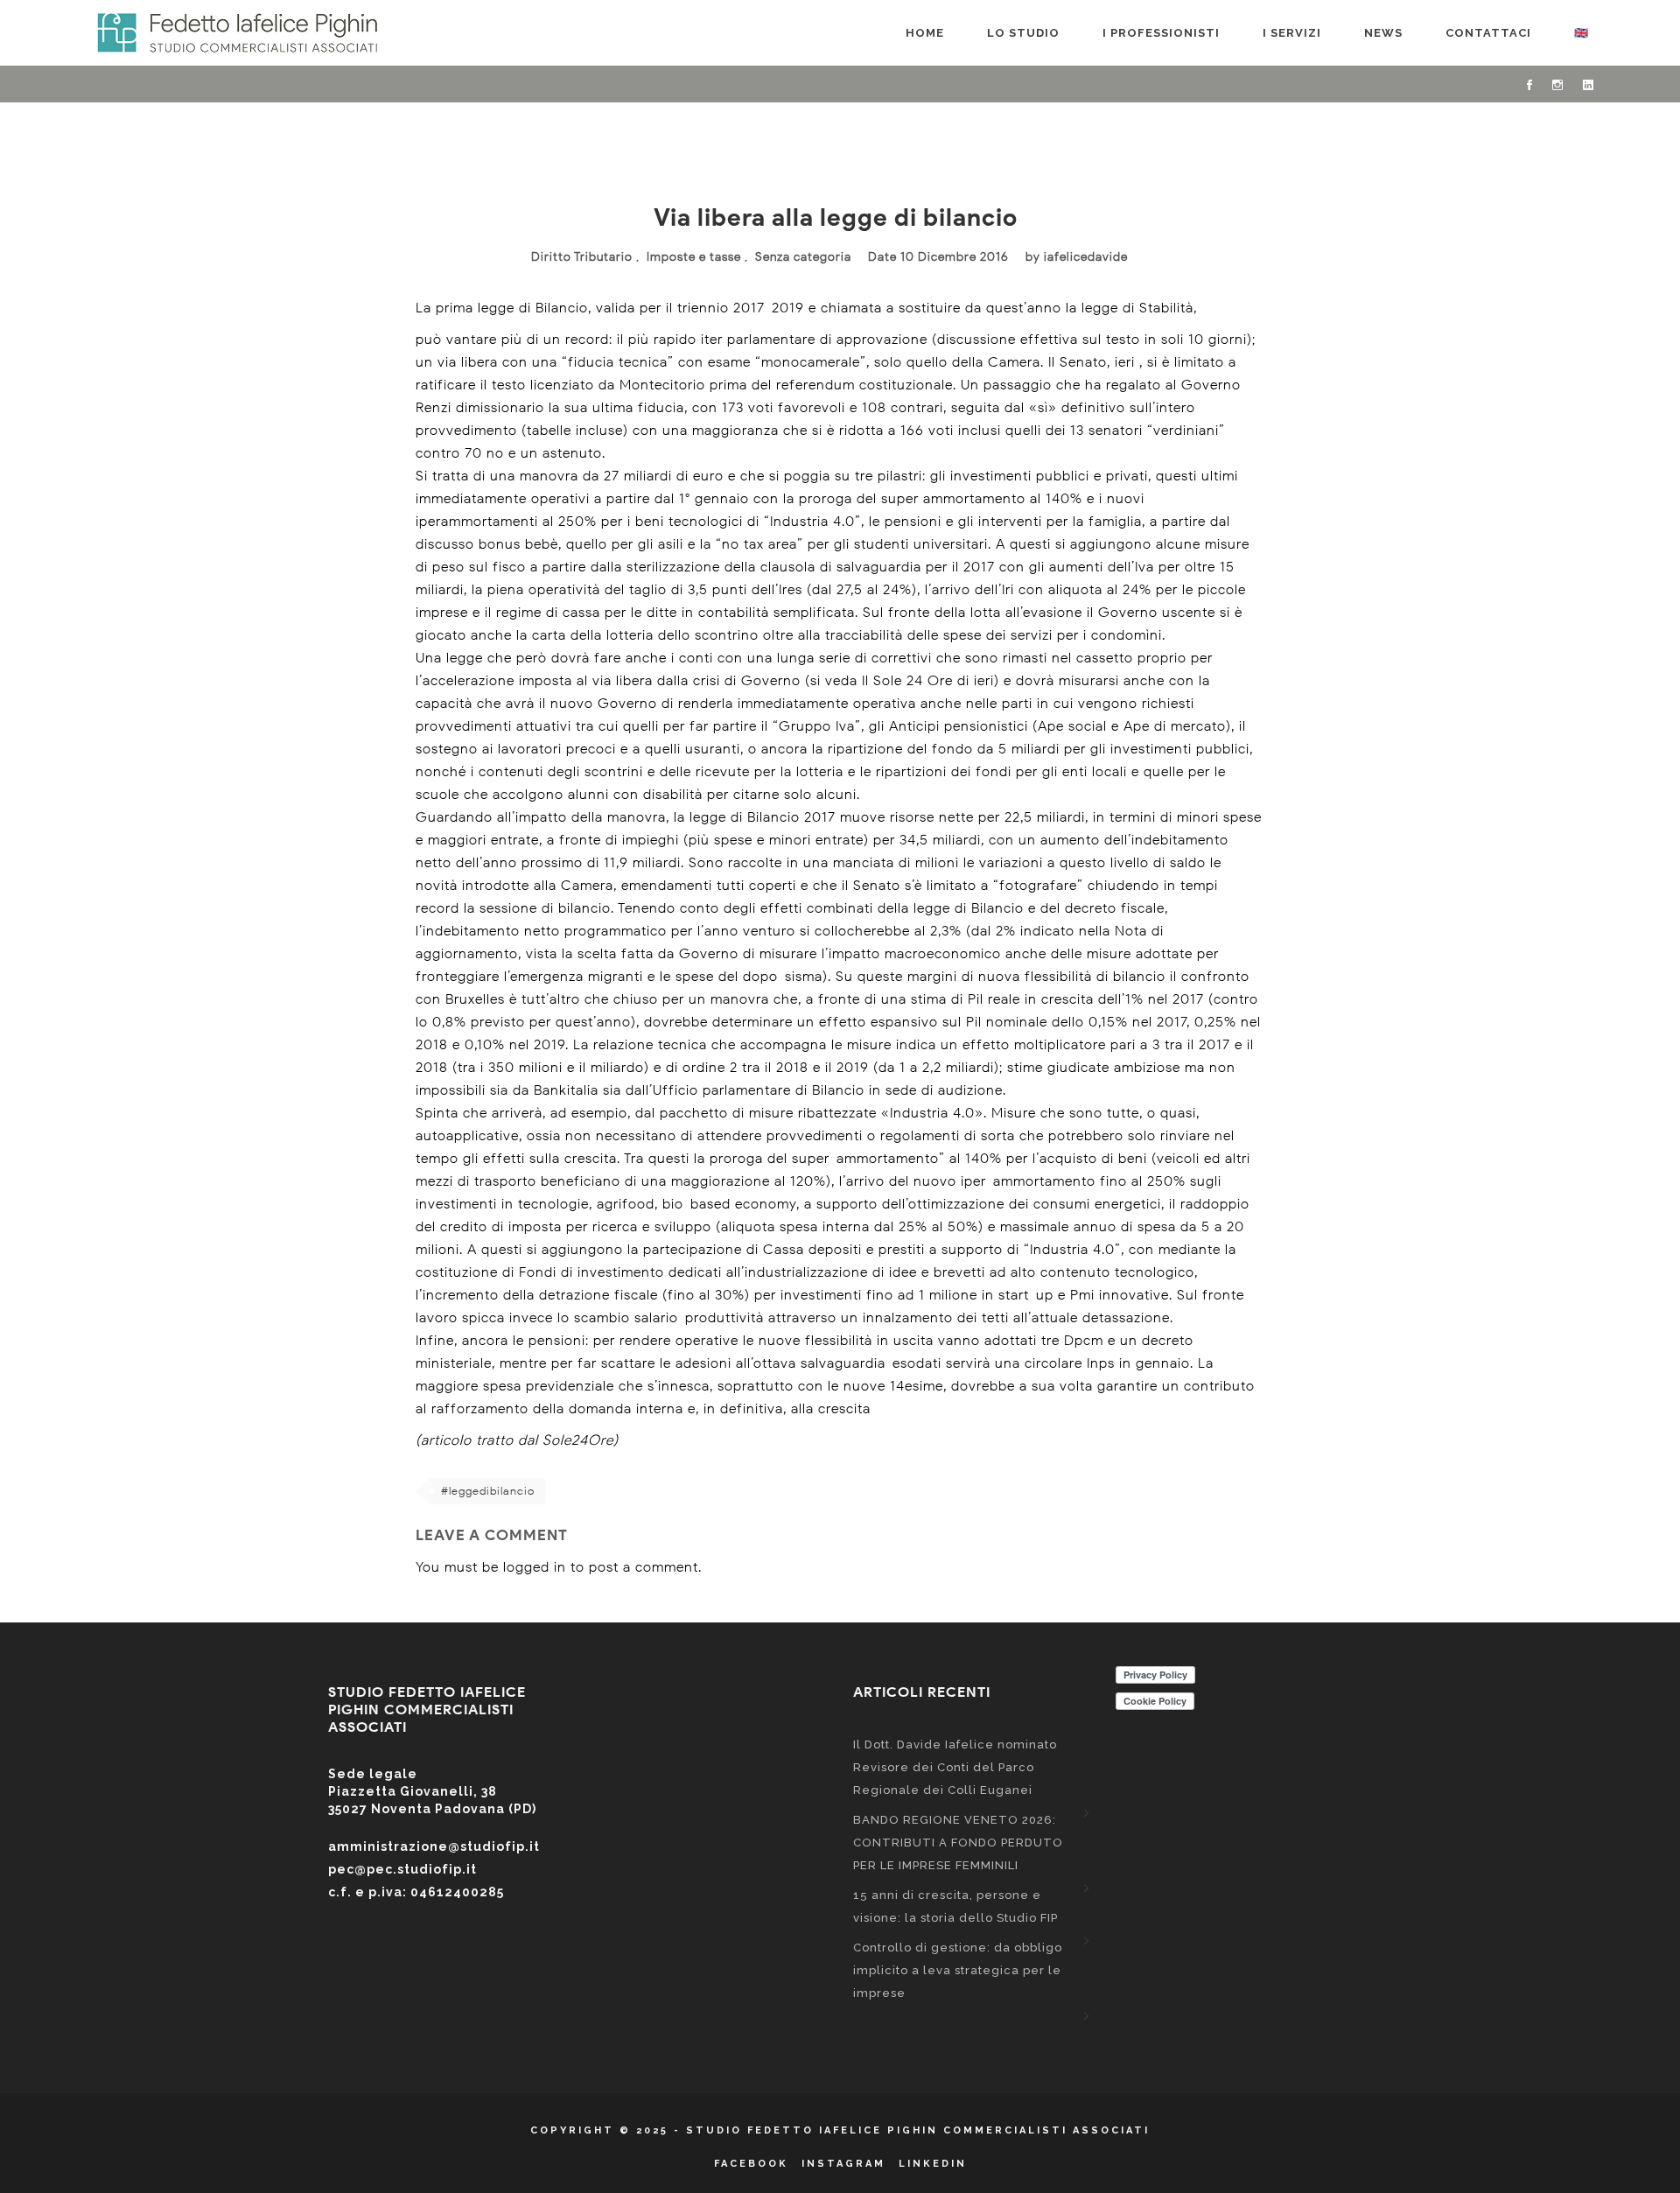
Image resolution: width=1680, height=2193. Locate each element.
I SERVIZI (1292, 33)
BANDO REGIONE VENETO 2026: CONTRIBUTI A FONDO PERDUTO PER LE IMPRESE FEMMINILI (958, 1843)
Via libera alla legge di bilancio (836, 217)
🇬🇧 (1582, 33)
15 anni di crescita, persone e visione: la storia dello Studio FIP (955, 1906)
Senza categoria (803, 257)
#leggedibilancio (488, 1491)
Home (925, 33)
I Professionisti (1161, 33)
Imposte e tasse (694, 257)
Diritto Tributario (582, 257)
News (1383, 33)
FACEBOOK (751, 2164)
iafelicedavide (1086, 257)
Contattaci (1488, 33)
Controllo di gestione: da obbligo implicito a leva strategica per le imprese (958, 1970)
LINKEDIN (933, 2164)
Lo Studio (1023, 33)
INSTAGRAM (843, 2164)
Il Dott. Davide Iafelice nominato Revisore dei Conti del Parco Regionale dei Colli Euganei (955, 1767)
